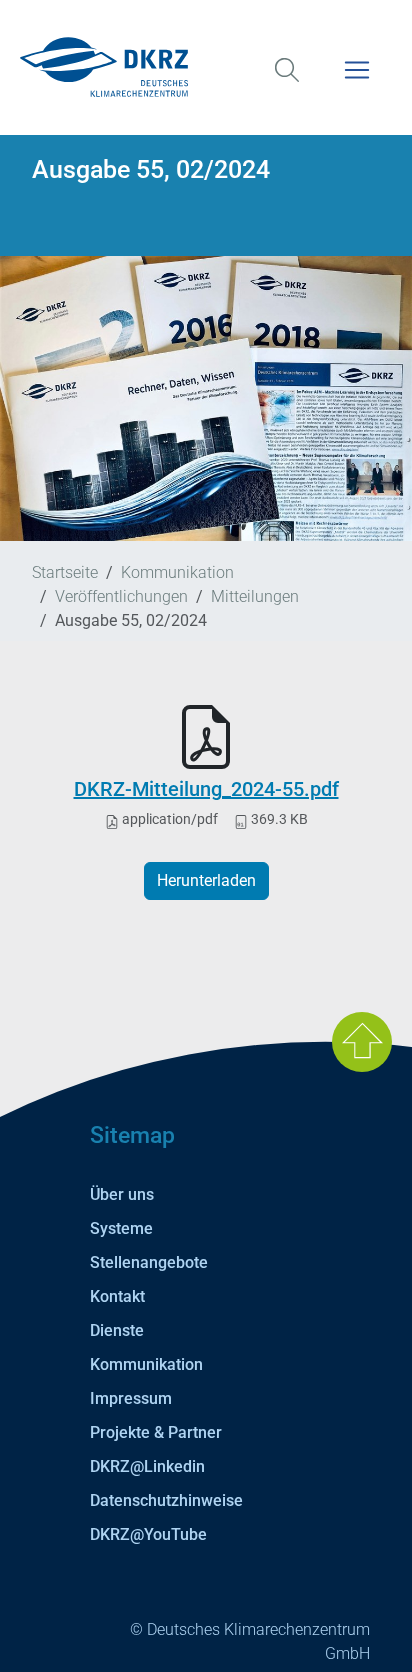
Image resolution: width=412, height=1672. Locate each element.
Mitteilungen (255, 596)
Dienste (117, 1330)
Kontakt (117, 1296)
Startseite (65, 572)
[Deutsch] (206, 67)
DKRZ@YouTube (148, 1534)
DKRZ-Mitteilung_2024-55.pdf (206, 789)
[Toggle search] (287, 82)
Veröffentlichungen (121, 596)
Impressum (131, 1398)
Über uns (122, 1194)
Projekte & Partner (156, 1432)
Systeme (121, 1228)
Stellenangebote (149, 1262)
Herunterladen (206, 880)
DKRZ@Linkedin (147, 1466)
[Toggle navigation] (357, 82)
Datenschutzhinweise (166, 1500)
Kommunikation (177, 572)
